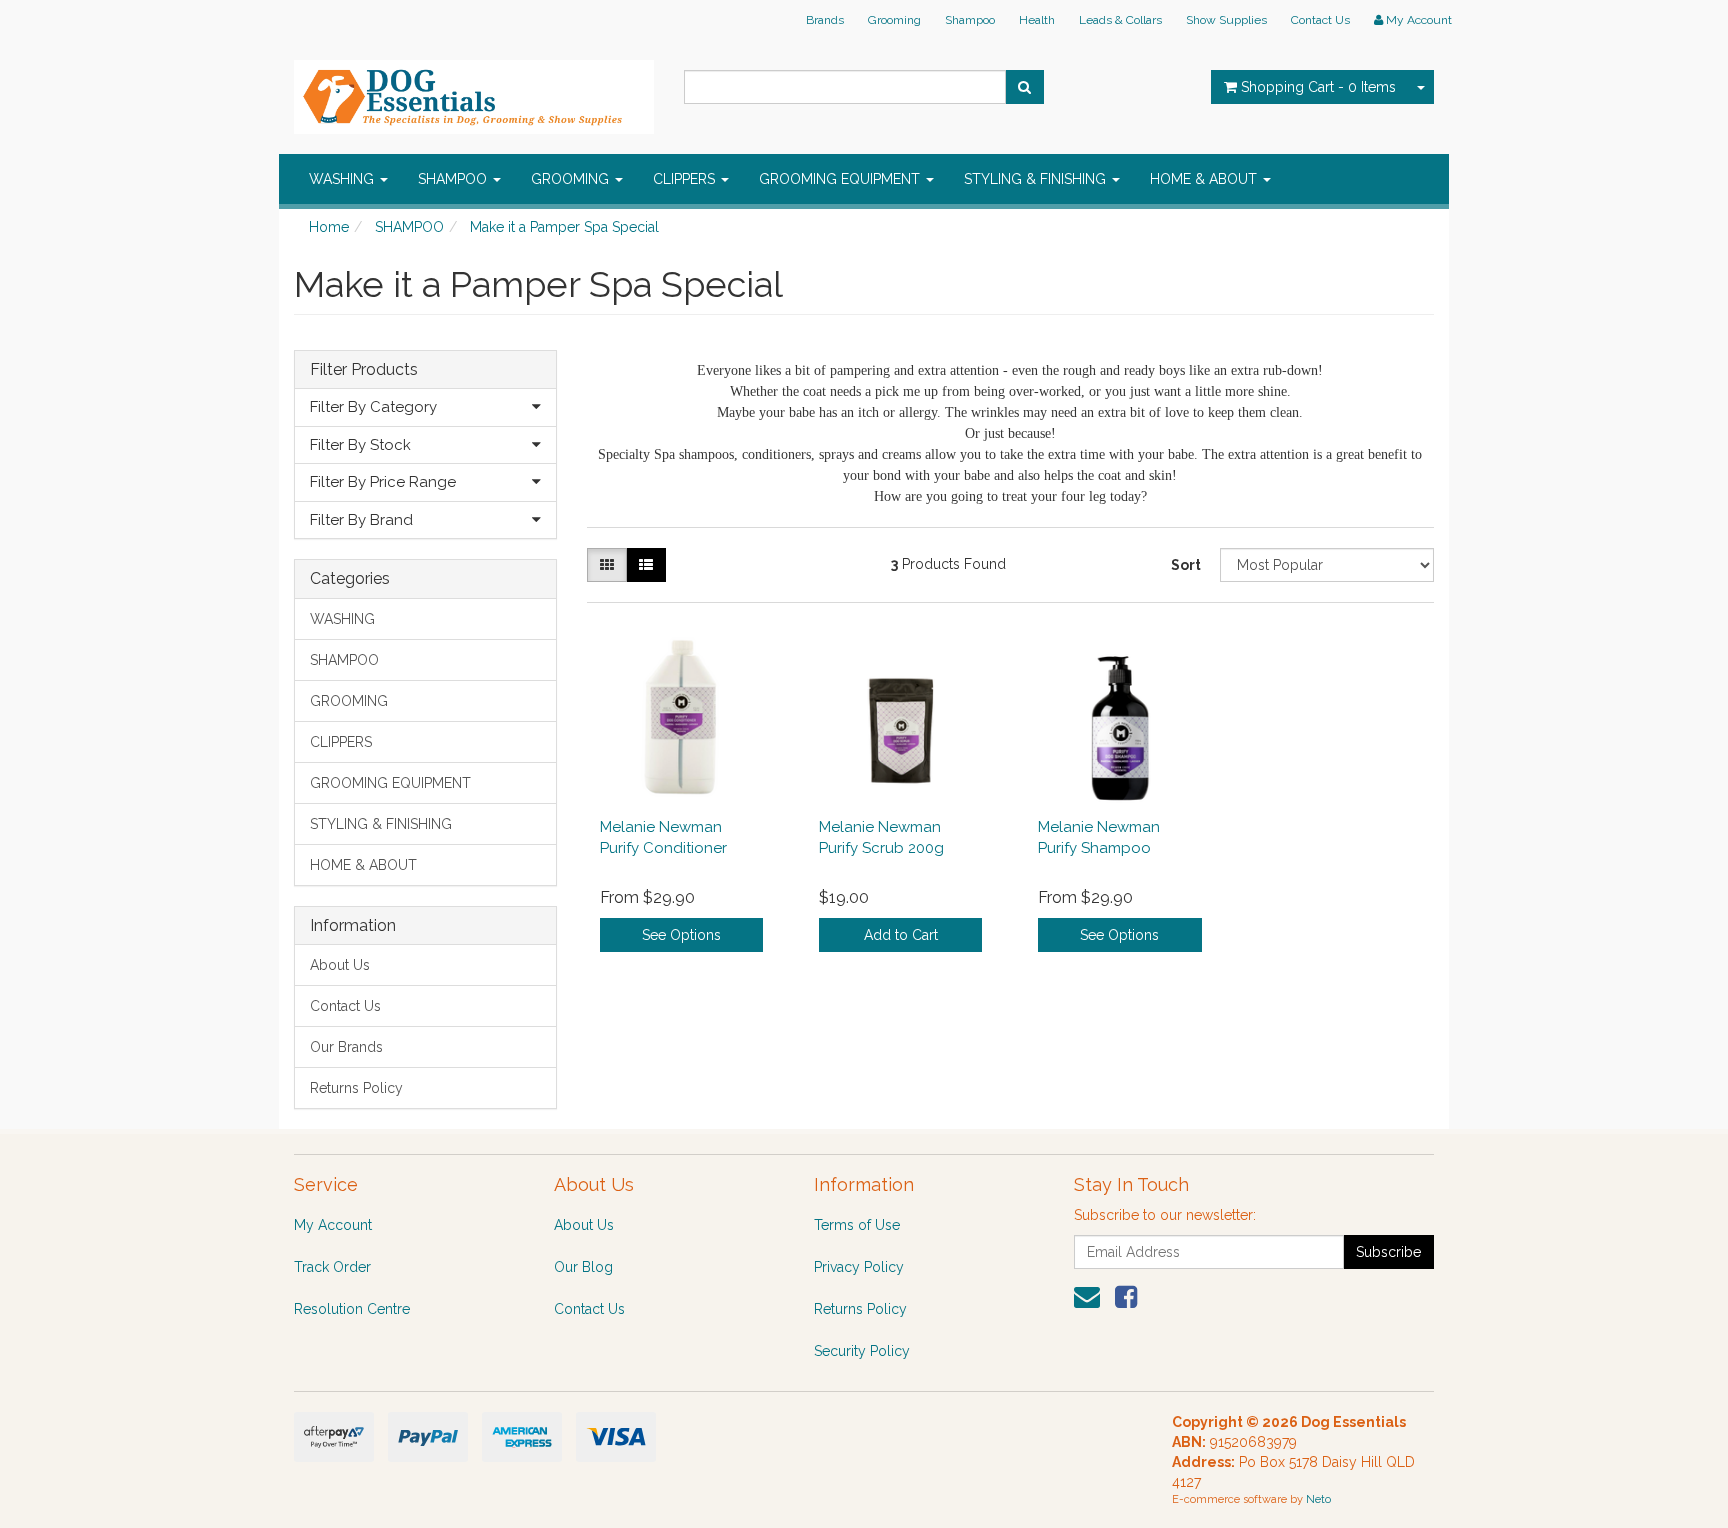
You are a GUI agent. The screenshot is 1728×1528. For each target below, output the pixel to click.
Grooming (894, 20)
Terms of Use (857, 1225)
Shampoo (970, 20)
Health (1037, 20)
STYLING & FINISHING (1037, 179)
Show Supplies (1226, 20)
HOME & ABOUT (1205, 179)
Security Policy (862, 1351)
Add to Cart (901, 935)
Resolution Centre (352, 1309)
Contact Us (1320, 20)
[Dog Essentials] (474, 91)
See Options (681, 935)
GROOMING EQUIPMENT (841, 179)
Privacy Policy (859, 1267)
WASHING (343, 179)
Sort (1186, 565)
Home (329, 227)
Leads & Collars (1120, 20)
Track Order (332, 1267)
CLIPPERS (686, 179)
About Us (340, 965)
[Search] (1024, 87)
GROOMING (572, 179)
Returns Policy (356, 1088)
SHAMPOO (454, 179)
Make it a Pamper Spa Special (564, 227)
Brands (825, 20)
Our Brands (346, 1047)
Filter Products (364, 370)
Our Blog (583, 1267)
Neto (1318, 1499)
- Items (1318, 87)
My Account (333, 1225)
